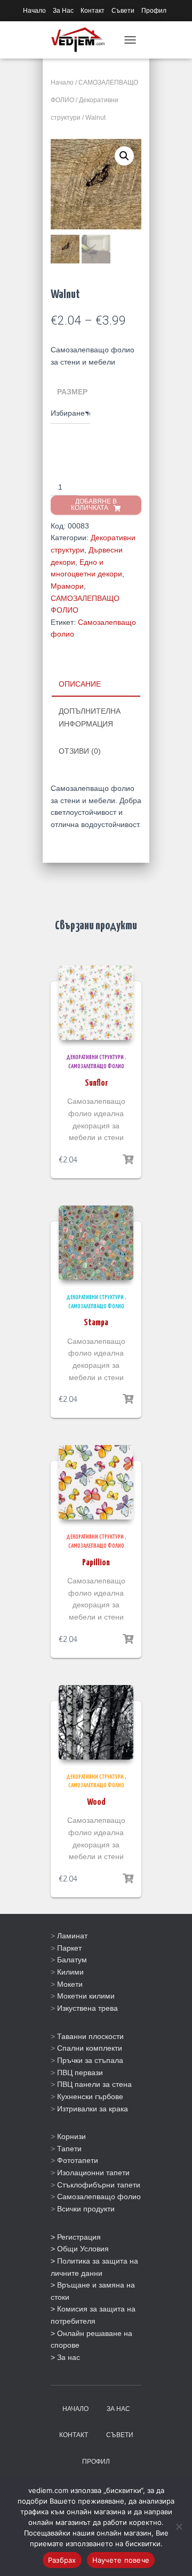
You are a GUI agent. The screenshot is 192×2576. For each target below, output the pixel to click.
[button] (124, 156)
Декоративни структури (95, 1057)
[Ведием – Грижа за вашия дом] (82, 40)
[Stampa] (96, 1243)
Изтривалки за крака (93, 2109)
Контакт (93, 11)
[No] (179, 2527)
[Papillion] (96, 1482)
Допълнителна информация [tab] (90, 717)
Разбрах (62, 2560)
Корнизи (71, 2136)
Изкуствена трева (87, 2008)
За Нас (63, 11)
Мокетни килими (86, 1996)
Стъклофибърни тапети (99, 2185)
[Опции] (128, 1160)
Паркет (69, 1948)
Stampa (96, 1323)
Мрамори (67, 586)
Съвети (123, 11)
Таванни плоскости (90, 2036)
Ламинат (72, 1936)
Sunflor (96, 1083)
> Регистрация (76, 2237)
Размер (72, 392)
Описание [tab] (80, 684)
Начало (34, 11)
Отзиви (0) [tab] (80, 751)
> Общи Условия (80, 2249)
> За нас (65, 2357)
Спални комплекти (90, 2048)
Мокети (70, 1984)
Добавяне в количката (94, 505)
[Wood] (96, 1722)
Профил (154, 11)
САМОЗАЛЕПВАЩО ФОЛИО (96, 1066)
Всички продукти (86, 2209)
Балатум (72, 1960)
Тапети (69, 2149)
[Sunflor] (96, 1003)
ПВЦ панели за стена (94, 2084)
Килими (70, 1972)
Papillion (96, 1563)
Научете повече (121, 2560)
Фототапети (78, 2160)
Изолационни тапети (93, 2173)
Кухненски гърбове (90, 2096)
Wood (96, 1802)
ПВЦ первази (80, 2073)
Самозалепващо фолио (99, 2197)
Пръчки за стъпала (90, 2060)
